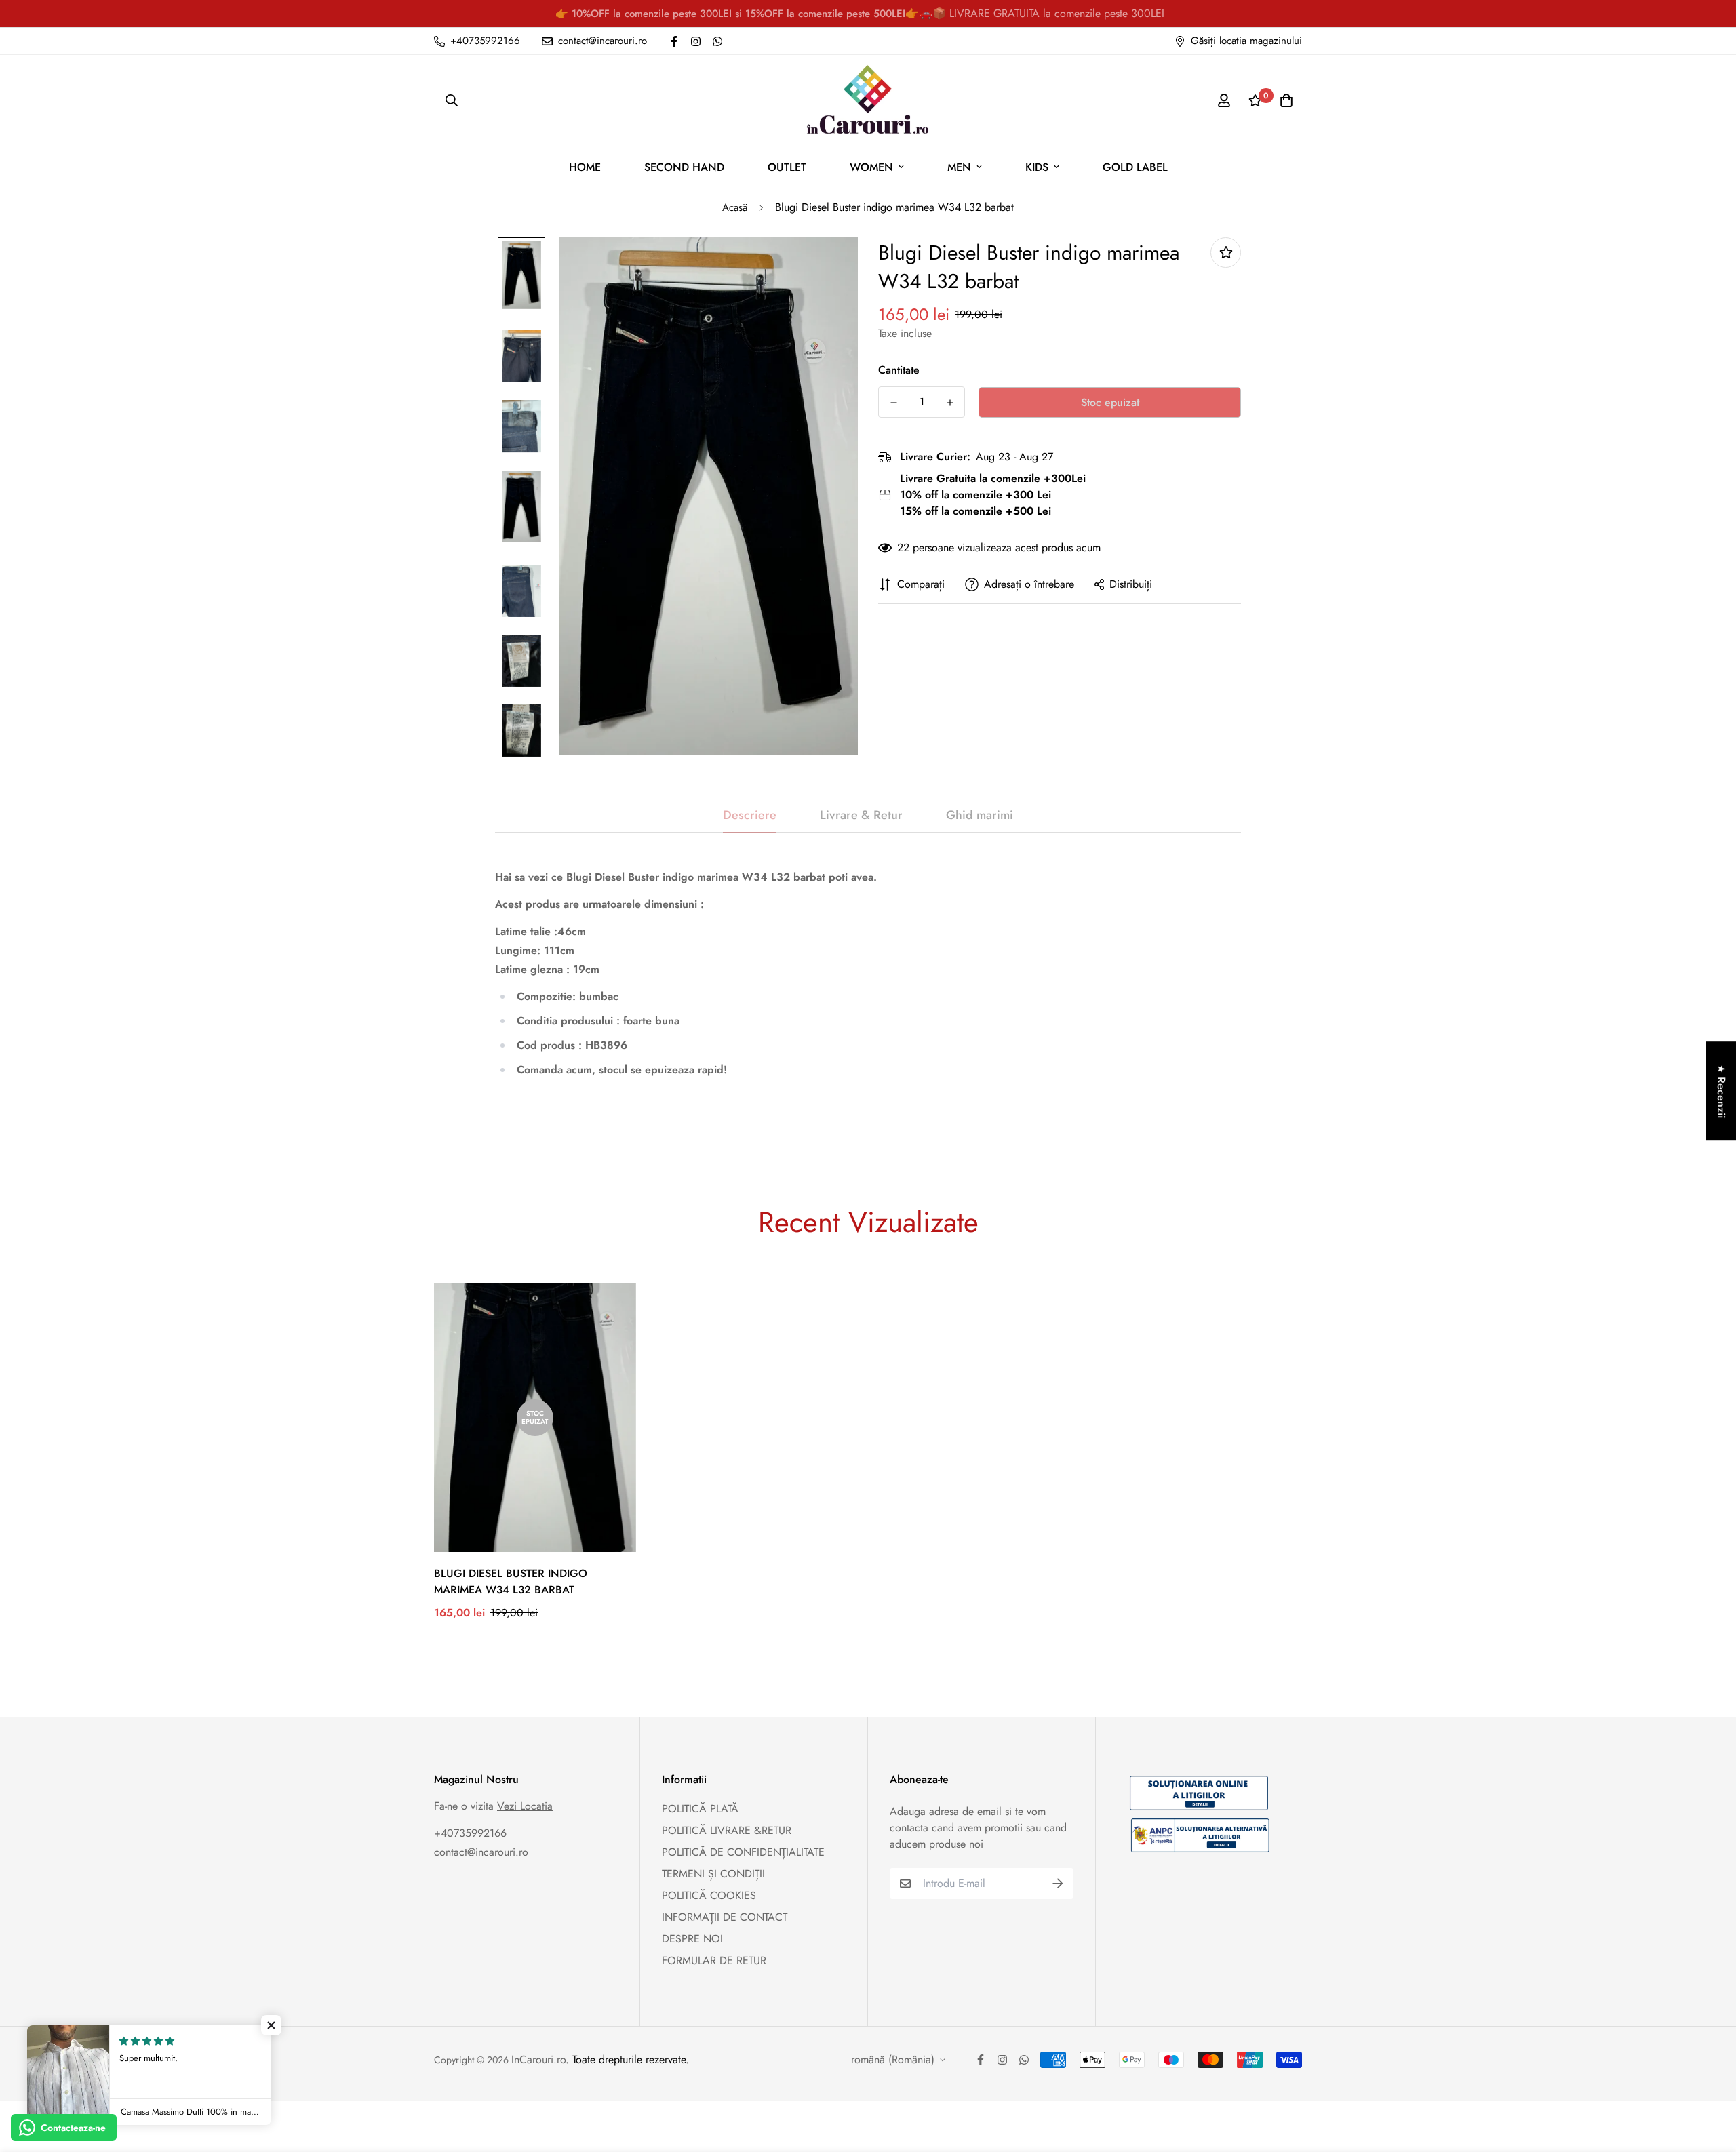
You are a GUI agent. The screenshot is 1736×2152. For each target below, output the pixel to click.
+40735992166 (470, 1833)
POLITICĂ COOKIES (709, 1895)
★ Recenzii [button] (1721, 1091)
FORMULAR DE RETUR (714, 1960)
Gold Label (1135, 167)
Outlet (787, 167)
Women (871, 167)
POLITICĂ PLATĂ (700, 1809)
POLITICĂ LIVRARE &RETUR (727, 1830)
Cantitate (899, 370)
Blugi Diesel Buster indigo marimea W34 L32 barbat (511, 1581)
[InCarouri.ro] (868, 100)
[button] (271, 2025)
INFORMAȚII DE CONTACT (725, 1917)
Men (959, 167)
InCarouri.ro (538, 2059)
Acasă (735, 207)
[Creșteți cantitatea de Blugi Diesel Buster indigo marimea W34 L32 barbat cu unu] (950, 403)
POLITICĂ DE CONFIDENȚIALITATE (743, 1852)
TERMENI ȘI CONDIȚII (713, 1874)
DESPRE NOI (692, 1939)
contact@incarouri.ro (481, 1852)
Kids (1037, 167)
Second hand (684, 167)
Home (585, 167)
